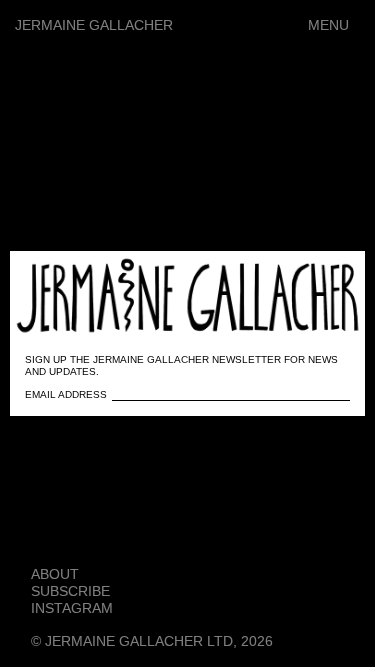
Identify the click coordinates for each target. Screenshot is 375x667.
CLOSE (321, 276)
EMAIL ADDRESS (66, 394)
